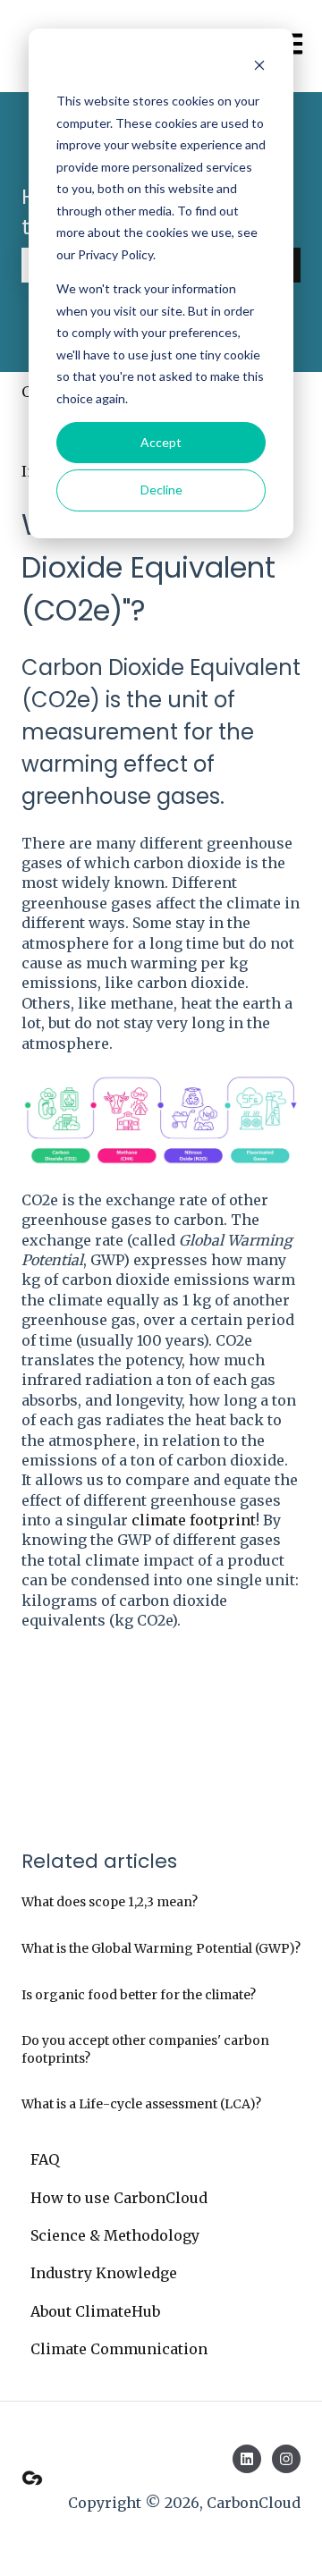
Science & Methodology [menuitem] (115, 2235)
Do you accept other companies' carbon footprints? (145, 2049)
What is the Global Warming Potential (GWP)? (161, 1948)
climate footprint (194, 1520)
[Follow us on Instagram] (286, 2459)
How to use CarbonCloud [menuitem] (119, 2198)
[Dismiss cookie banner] (259, 68)
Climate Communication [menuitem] (119, 2349)
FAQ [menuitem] (45, 2159)
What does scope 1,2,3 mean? (110, 1902)
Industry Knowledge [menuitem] (104, 2273)
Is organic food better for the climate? (139, 1995)
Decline (161, 490)
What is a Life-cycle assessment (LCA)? (141, 2104)
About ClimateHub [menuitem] (95, 2311)
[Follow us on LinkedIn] (247, 2459)
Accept (161, 442)
